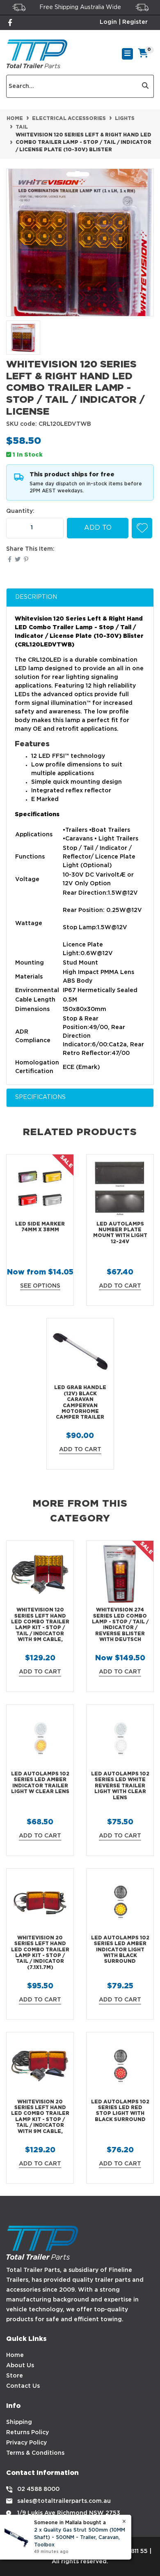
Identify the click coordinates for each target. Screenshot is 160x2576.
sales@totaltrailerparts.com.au (64, 2501)
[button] (142, 528)
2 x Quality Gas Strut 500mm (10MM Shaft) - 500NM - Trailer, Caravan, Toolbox (80, 2538)
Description (36, 597)
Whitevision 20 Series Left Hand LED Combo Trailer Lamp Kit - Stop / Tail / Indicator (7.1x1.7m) (40, 1953)
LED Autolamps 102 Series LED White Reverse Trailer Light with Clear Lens (120, 1786)
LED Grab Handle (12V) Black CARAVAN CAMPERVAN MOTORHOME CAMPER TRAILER (80, 1402)
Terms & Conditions (35, 2453)
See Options (40, 1286)
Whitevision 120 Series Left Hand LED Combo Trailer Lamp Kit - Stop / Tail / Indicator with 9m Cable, (40, 1625)
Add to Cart (98, 532)
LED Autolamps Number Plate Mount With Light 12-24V (120, 1233)
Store (15, 2376)
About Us (20, 2366)
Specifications (40, 1097)
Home (15, 2355)
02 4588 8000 (38, 2489)
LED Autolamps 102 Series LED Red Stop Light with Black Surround (120, 2111)
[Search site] (145, 86)
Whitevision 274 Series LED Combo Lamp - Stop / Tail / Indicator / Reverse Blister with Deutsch (120, 1625)
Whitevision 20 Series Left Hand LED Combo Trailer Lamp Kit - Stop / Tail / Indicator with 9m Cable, (40, 2117)
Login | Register (124, 22)
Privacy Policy (26, 2443)
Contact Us (23, 2386)
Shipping (19, 2422)
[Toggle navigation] (127, 54)
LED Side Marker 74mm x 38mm (40, 1227)
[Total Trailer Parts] (37, 54)
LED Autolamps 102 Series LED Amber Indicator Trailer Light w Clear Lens (40, 1783)
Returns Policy (27, 2433)
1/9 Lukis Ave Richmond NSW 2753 (69, 2513)
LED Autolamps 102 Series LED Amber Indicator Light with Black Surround (120, 1950)
